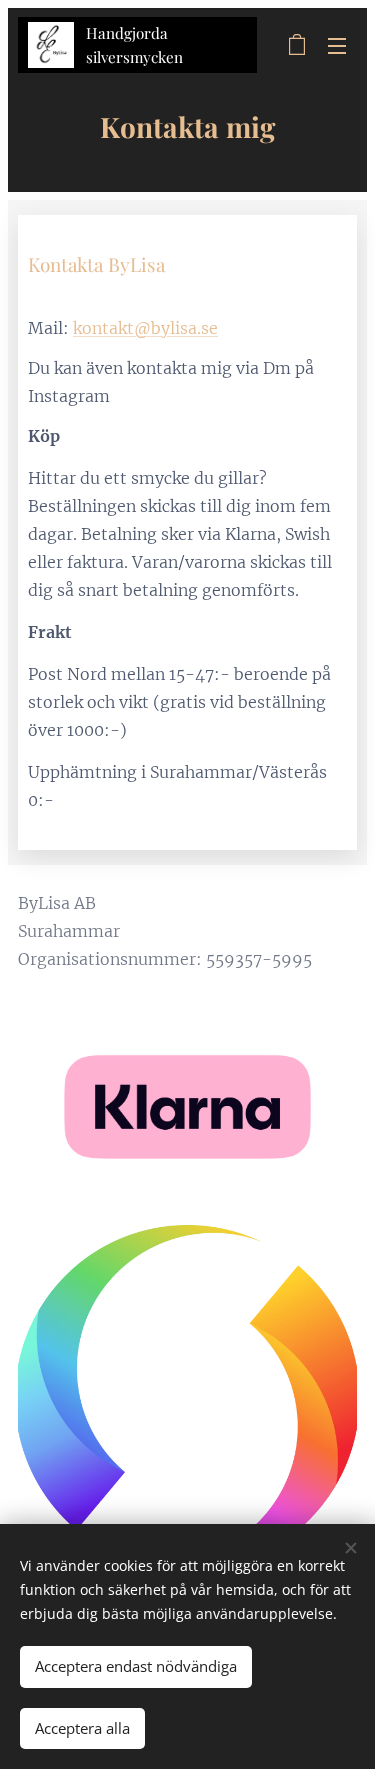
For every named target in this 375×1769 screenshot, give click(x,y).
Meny (337, 45)
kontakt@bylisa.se (145, 328)
